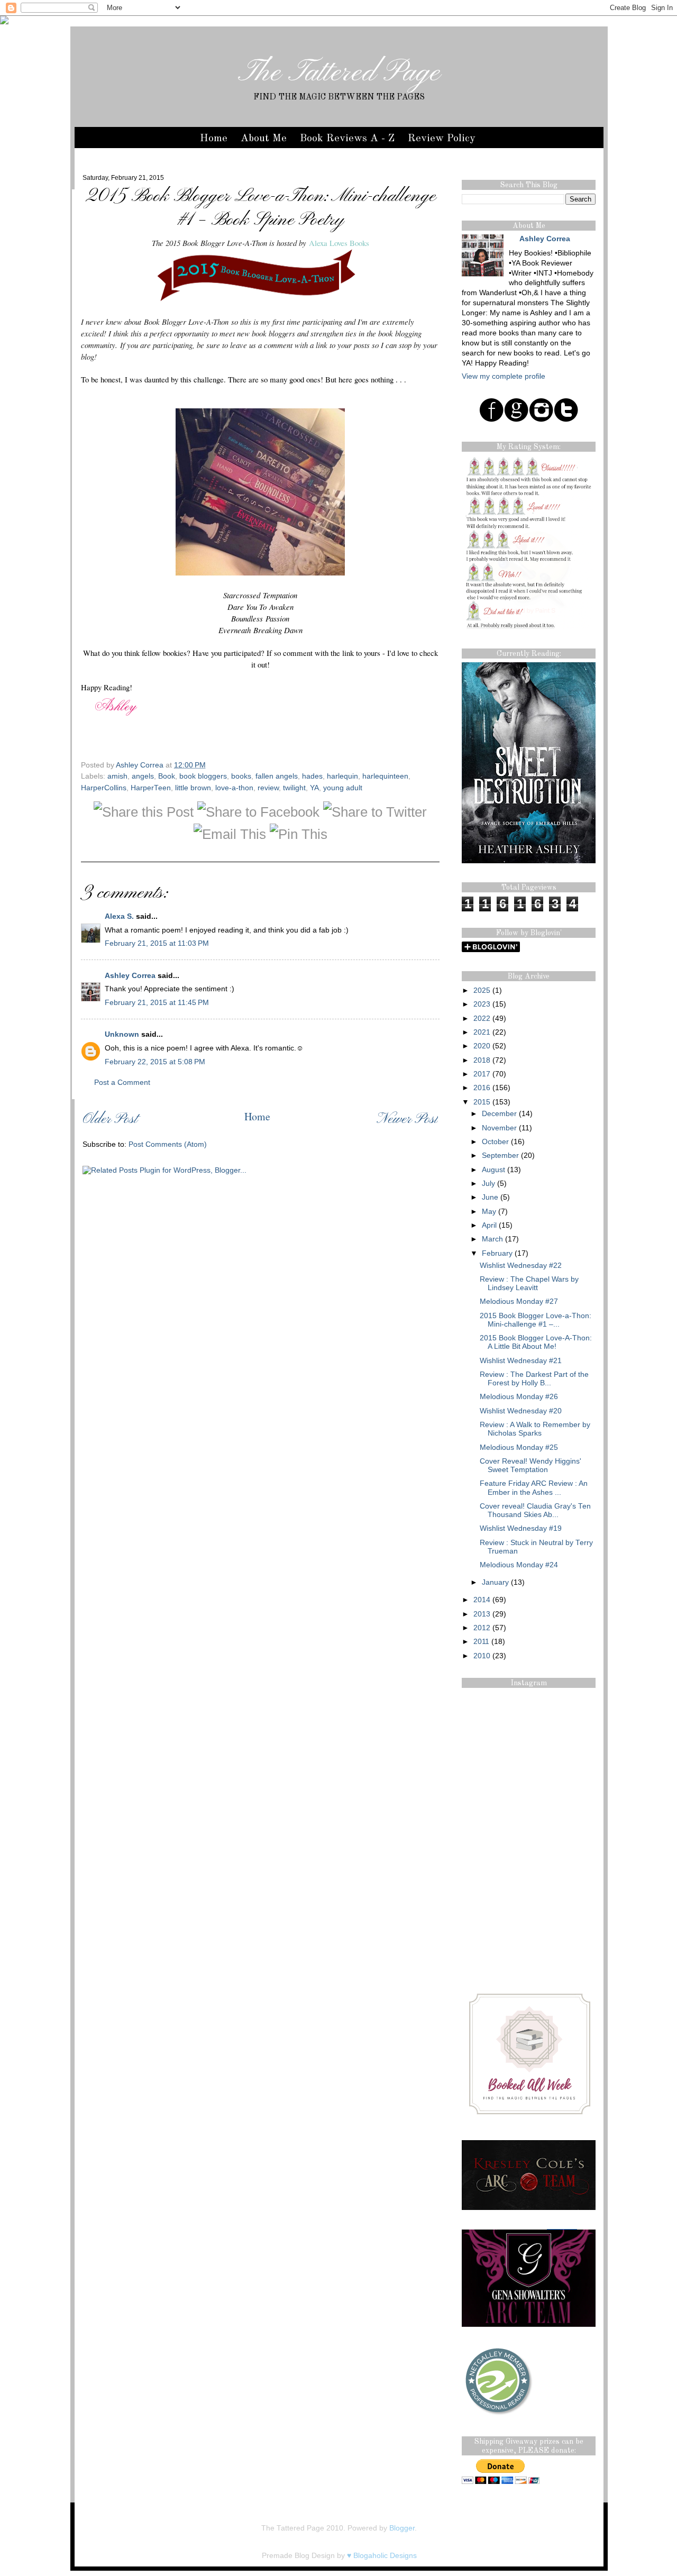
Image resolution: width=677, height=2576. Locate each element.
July (488, 1184)
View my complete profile (504, 376)
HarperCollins (104, 788)
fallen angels (277, 776)
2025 (482, 990)
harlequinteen (385, 776)
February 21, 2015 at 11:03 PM (157, 943)
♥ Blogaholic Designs (382, 2556)
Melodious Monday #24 (519, 1565)
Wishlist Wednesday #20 (521, 1411)
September (500, 1155)
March (492, 1239)
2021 (482, 1032)
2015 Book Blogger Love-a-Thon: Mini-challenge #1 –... (536, 1320)
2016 (482, 1088)
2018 (482, 1060)
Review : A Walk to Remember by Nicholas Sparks (535, 1429)
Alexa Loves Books (339, 243)
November (499, 1128)
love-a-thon (234, 788)
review (268, 788)
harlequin (342, 776)
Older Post (110, 1120)
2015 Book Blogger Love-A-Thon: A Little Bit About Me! (536, 1342)
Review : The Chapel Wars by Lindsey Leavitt (529, 1284)
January (495, 1582)
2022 (482, 1018)
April (489, 1225)
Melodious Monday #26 (519, 1397)
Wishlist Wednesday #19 (521, 1528)
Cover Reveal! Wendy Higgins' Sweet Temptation (530, 1465)
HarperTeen (151, 788)
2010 (482, 1656)
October (495, 1142)
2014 (482, 1600)
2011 (481, 1642)
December (499, 1114)
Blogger (402, 2528)
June (490, 1197)
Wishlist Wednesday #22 (521, 1266)
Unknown (122, 1034)
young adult (343, 788)
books (241, 776)
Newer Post (407, 1120)
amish (117, 776)
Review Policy (442, 139)
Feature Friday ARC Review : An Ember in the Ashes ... (534, 1488)
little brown (193, 788)
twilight (294, 788)
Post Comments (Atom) (168, 1144)
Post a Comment (122, 1083)
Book (167, 776)
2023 (482, 1004)
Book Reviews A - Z (347, 139)
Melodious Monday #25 (519, 1447)
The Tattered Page (339, 73)
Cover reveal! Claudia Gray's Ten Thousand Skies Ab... (535, 1510)
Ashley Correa (141, 765)
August (493, 1170)
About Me (264, 139)
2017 (482, 1074)
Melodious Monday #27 (519, 1301)
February (497, 1253)
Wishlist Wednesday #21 (521, 1361)
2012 (482, 1628)
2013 (482, 1614)
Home (214, 139)
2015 (482, 1102)
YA (314, 788)
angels (143, 776)
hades (312, 776)
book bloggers (203, 776)
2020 (482, 1046)
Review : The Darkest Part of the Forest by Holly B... (534, 1379)
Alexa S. (119, 916)
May (489, 1212)
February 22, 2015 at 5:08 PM (155, 1062)
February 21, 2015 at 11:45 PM (157, 1003)
